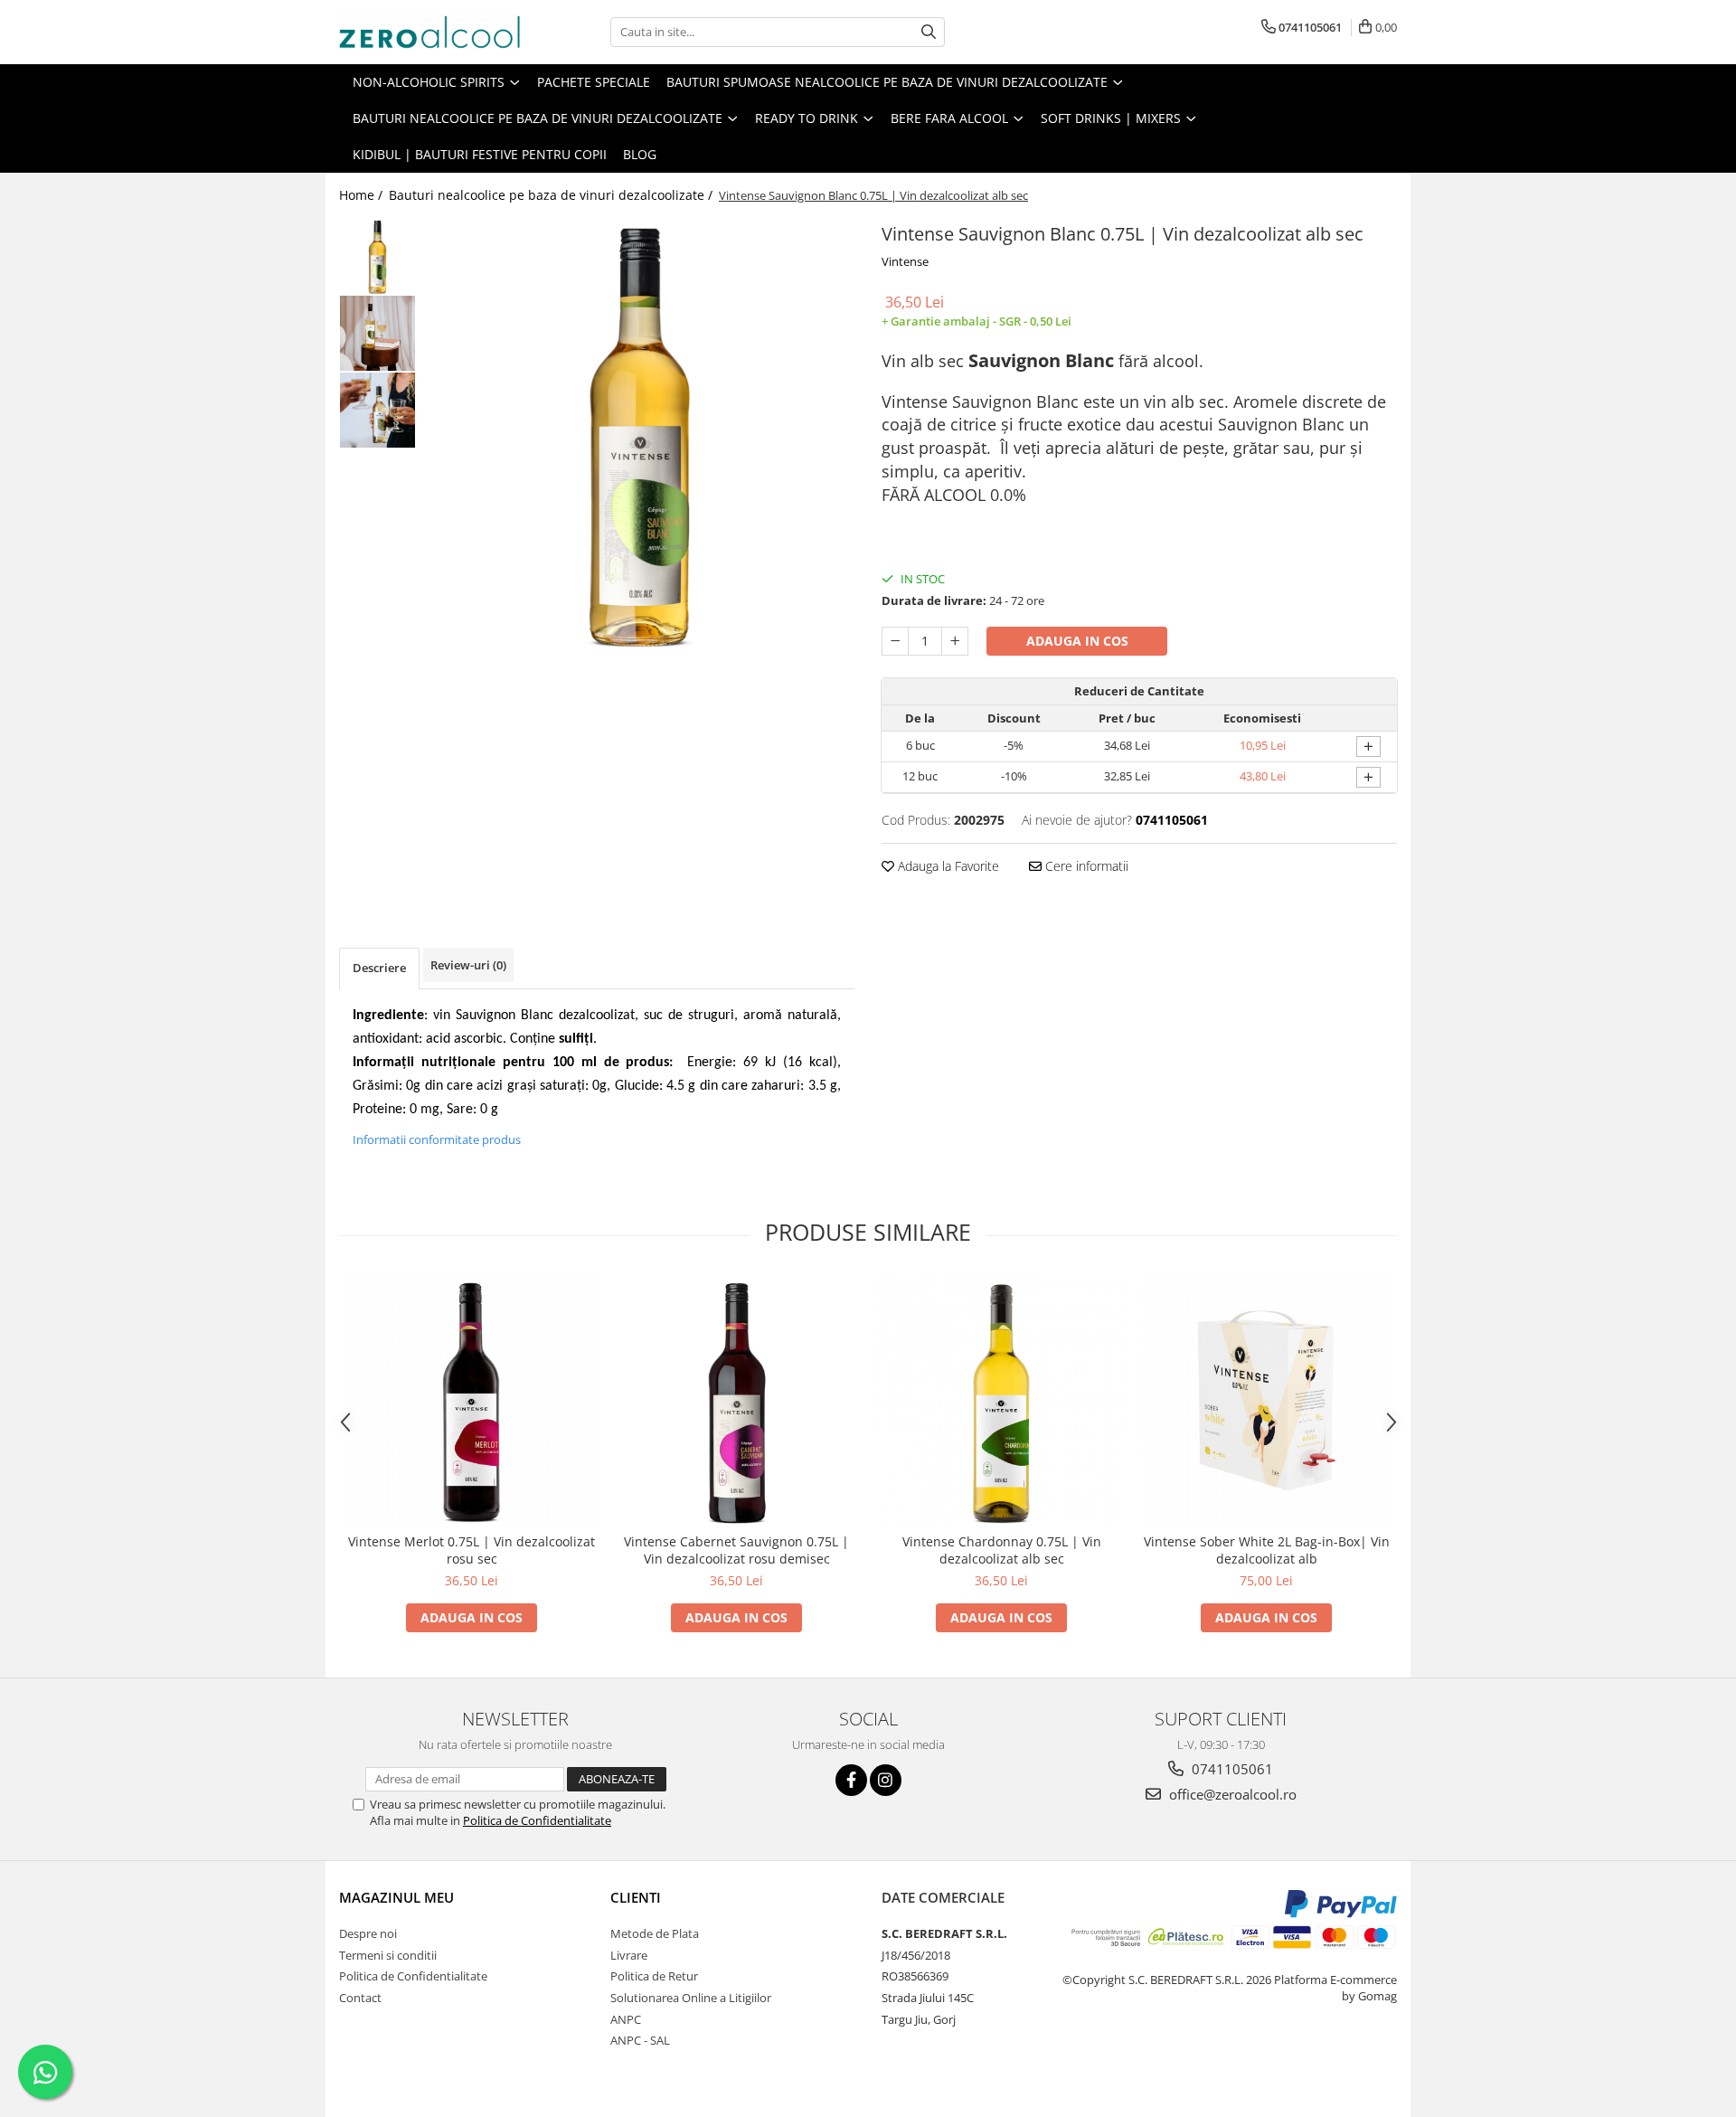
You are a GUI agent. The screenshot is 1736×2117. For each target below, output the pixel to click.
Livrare (629, 1955)
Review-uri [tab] (468, 965)
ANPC (626, 2019)
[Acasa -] (429, 32)
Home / (363, 195)
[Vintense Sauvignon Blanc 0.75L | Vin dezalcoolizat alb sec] (640, 433)
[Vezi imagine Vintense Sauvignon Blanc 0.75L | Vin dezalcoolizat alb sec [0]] (377, 256)
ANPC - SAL (640, 2040)
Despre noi (368, 1933)
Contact (360, 1998)
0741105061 (1231, 1769)
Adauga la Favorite (947, 866)
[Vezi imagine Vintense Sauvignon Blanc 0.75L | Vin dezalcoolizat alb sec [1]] (377, 333)
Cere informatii (1085, 866)
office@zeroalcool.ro (1231, 1794)
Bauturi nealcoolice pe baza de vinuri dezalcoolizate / (552, 195)
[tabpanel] (640, 433)
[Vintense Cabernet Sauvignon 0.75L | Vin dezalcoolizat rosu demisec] (736, 1400)
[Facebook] (851, 1780)
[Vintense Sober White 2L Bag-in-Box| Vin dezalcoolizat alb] (1266, 1400)
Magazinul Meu (396, 1897)
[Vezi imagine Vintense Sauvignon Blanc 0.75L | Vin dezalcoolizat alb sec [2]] (377, 410)
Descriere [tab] (379, 968)
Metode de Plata (655, 1933)
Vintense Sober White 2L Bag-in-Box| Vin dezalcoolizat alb (1267, 1550)
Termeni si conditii (388, 1955)
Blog (640, 154)
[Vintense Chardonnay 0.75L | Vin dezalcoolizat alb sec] (1001, 1400)
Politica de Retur (654, 1976)
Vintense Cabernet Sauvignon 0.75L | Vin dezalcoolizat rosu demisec (736, 1550)
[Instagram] (886, 1780)
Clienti (636, 1897)
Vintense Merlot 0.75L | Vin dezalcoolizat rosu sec (472, 1550)
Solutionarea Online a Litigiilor (691, 1998)
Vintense (905, 261)
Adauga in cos (1077, 641)
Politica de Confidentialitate (537, 1820)
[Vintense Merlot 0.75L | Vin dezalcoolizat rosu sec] (472, 1400)
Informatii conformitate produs (437, 1139)
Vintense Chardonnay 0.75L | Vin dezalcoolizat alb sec (1002, 1550)
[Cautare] (929, 32)
